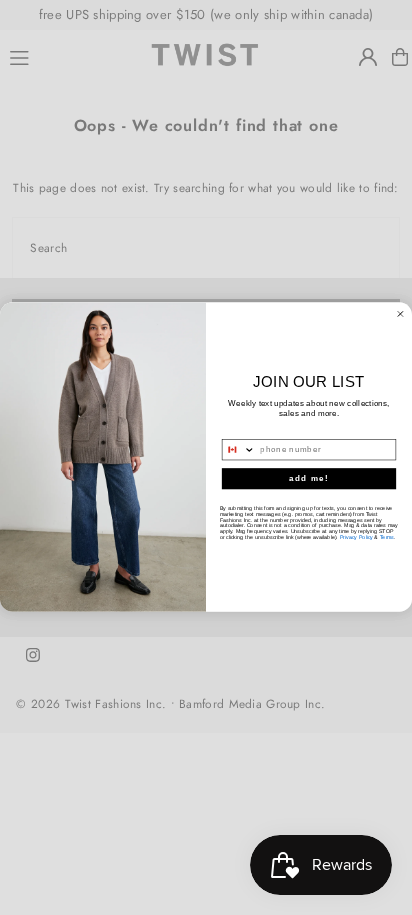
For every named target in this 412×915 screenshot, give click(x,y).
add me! (309, 478)
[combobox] (238, 450)
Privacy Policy (356, 538)
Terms (387, 538)
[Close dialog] (400, 314)
